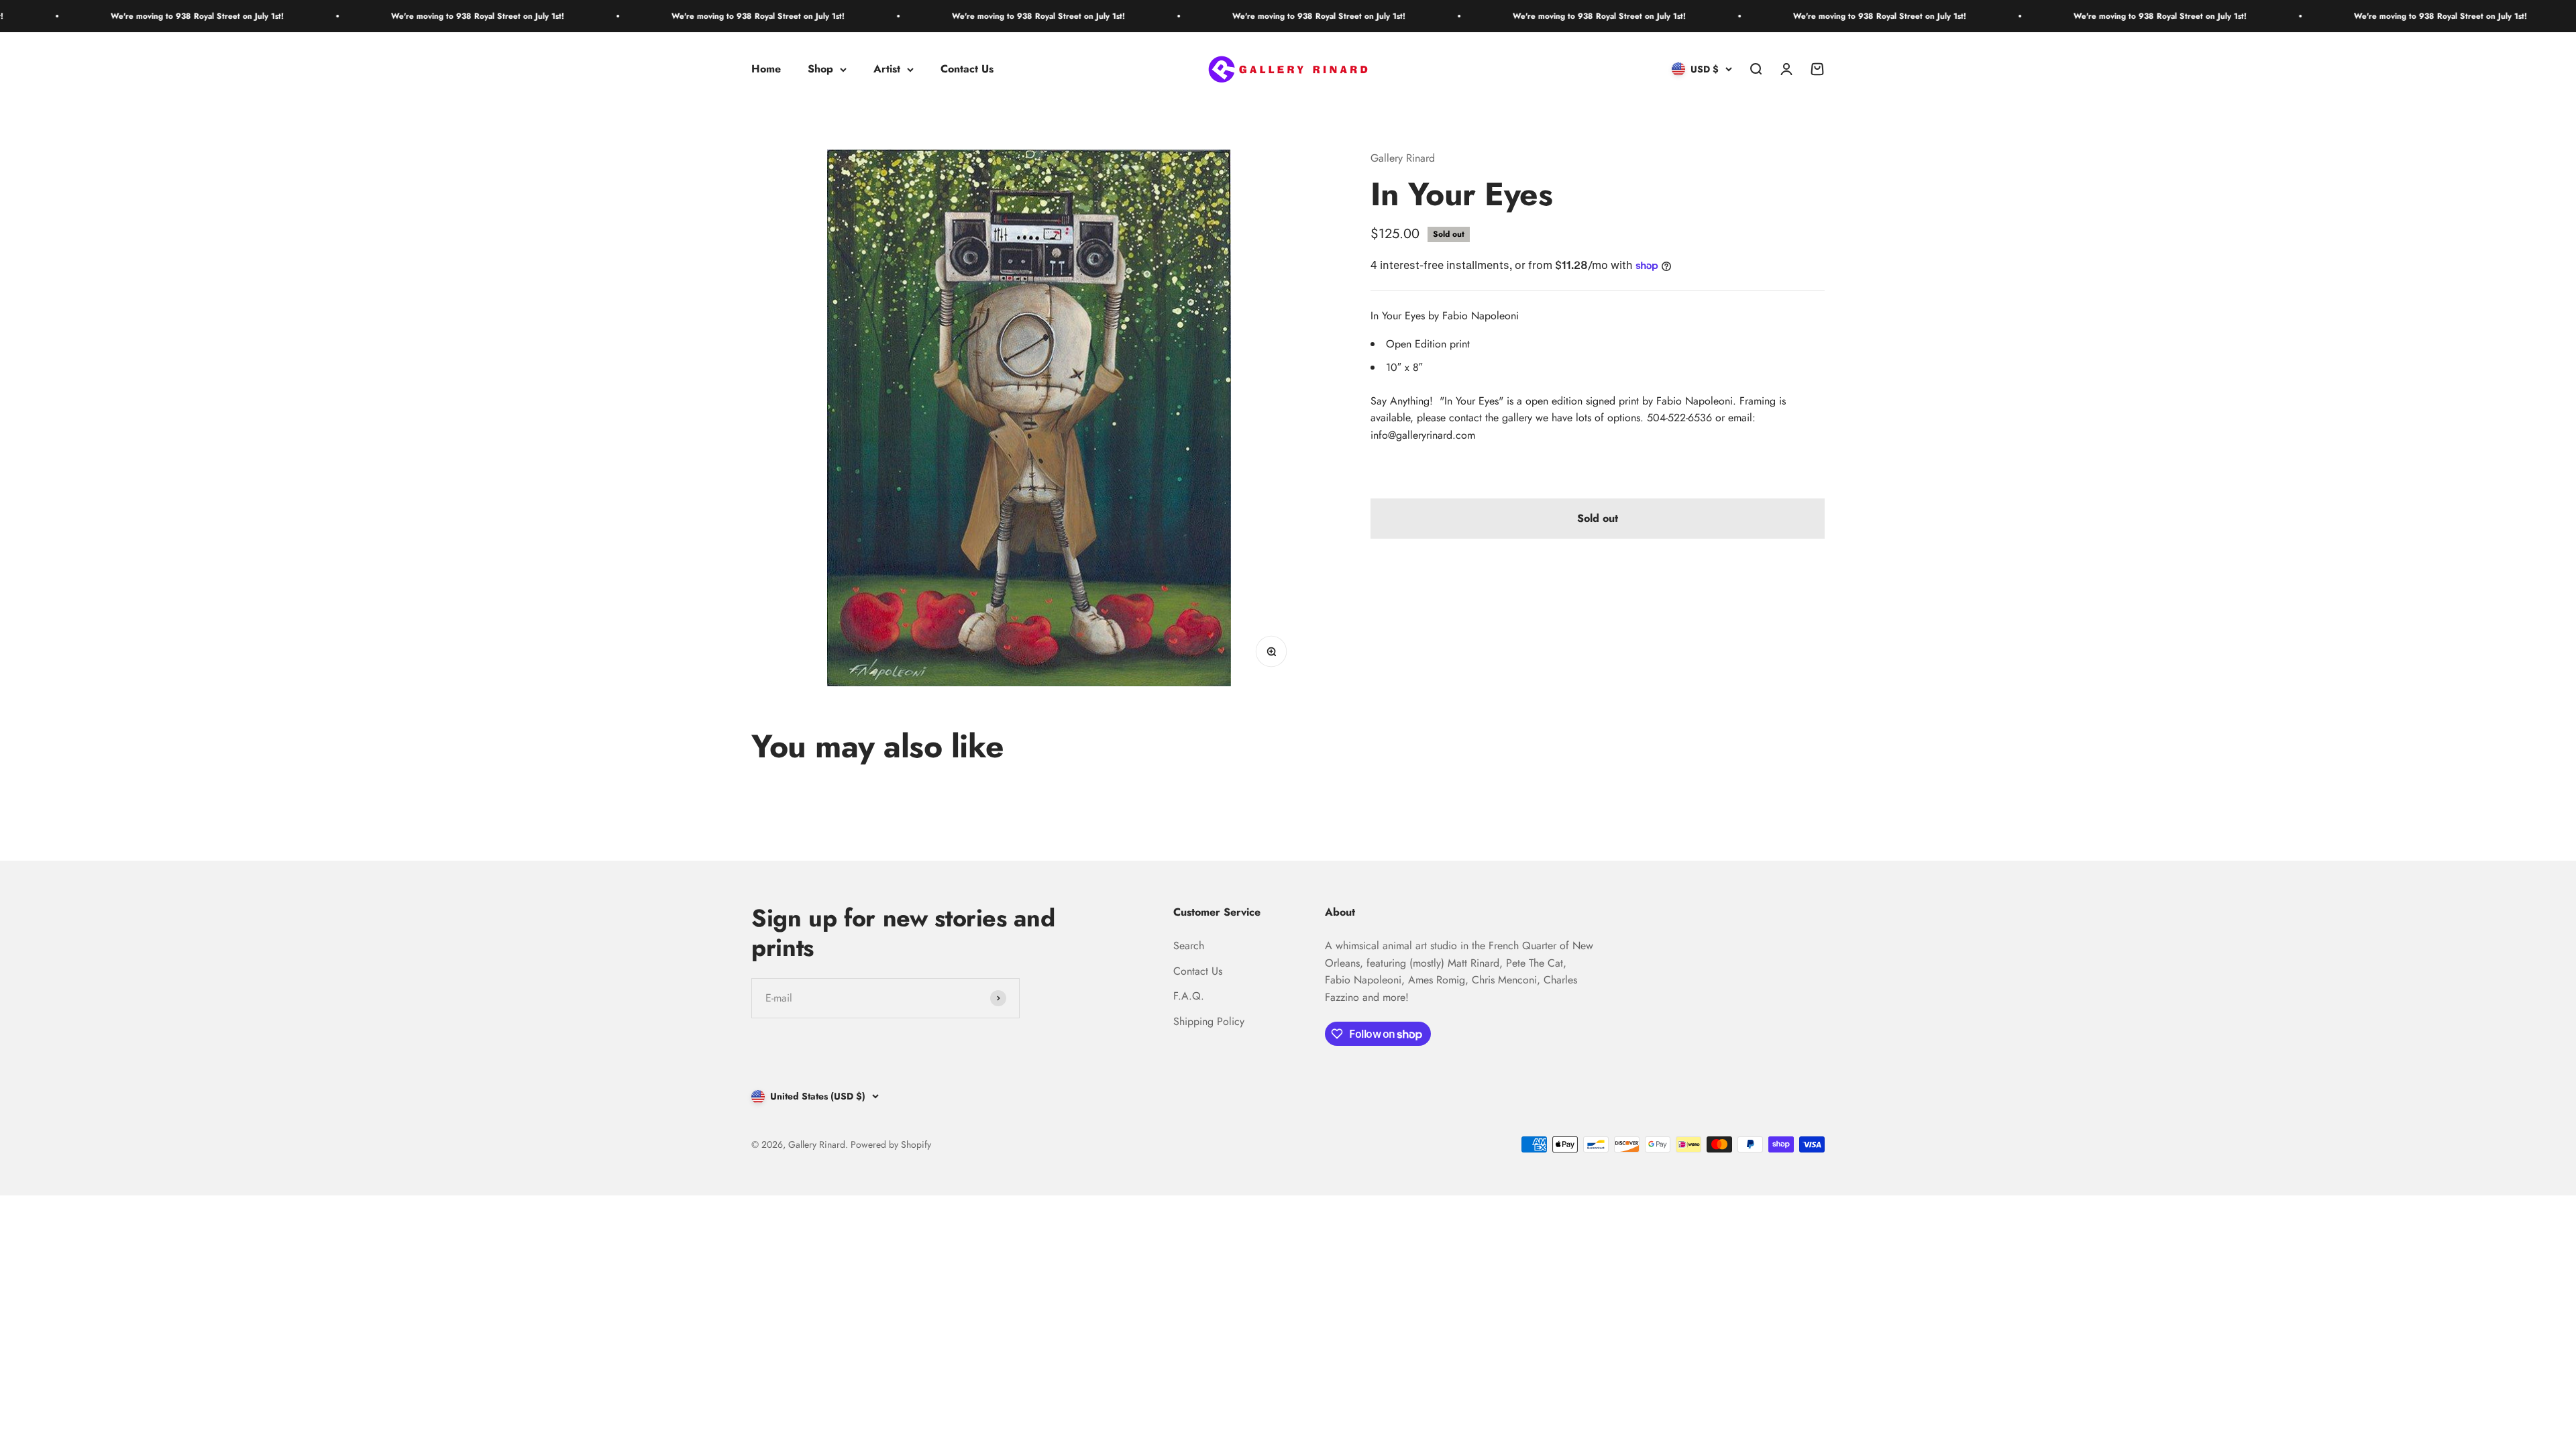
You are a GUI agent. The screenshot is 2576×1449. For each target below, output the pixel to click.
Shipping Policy (1209, 1021)
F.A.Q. (1189, 996)
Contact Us (967, 69)
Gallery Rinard (1403, 158)
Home (766, 69)
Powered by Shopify (891, 1144)
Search (1189, 946)
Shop (820, 69)
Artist (887, 69)
